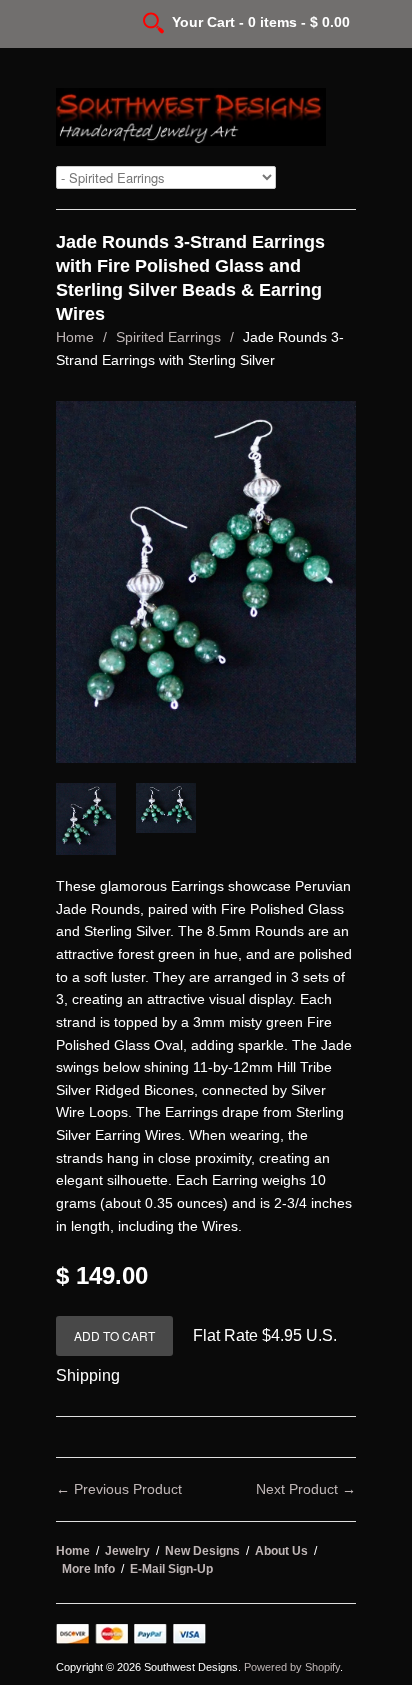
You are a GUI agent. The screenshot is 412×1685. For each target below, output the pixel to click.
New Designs (202, 1551)
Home (75, 337)
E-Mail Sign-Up (171, 1569)
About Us (281, 1551)
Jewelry (127, 1551)
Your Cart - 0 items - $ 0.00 (261, 22)
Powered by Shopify (292, 1667)
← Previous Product (119, 1489)
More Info (88, 1569)
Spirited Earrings (168, 337)
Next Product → (306, 1489)
